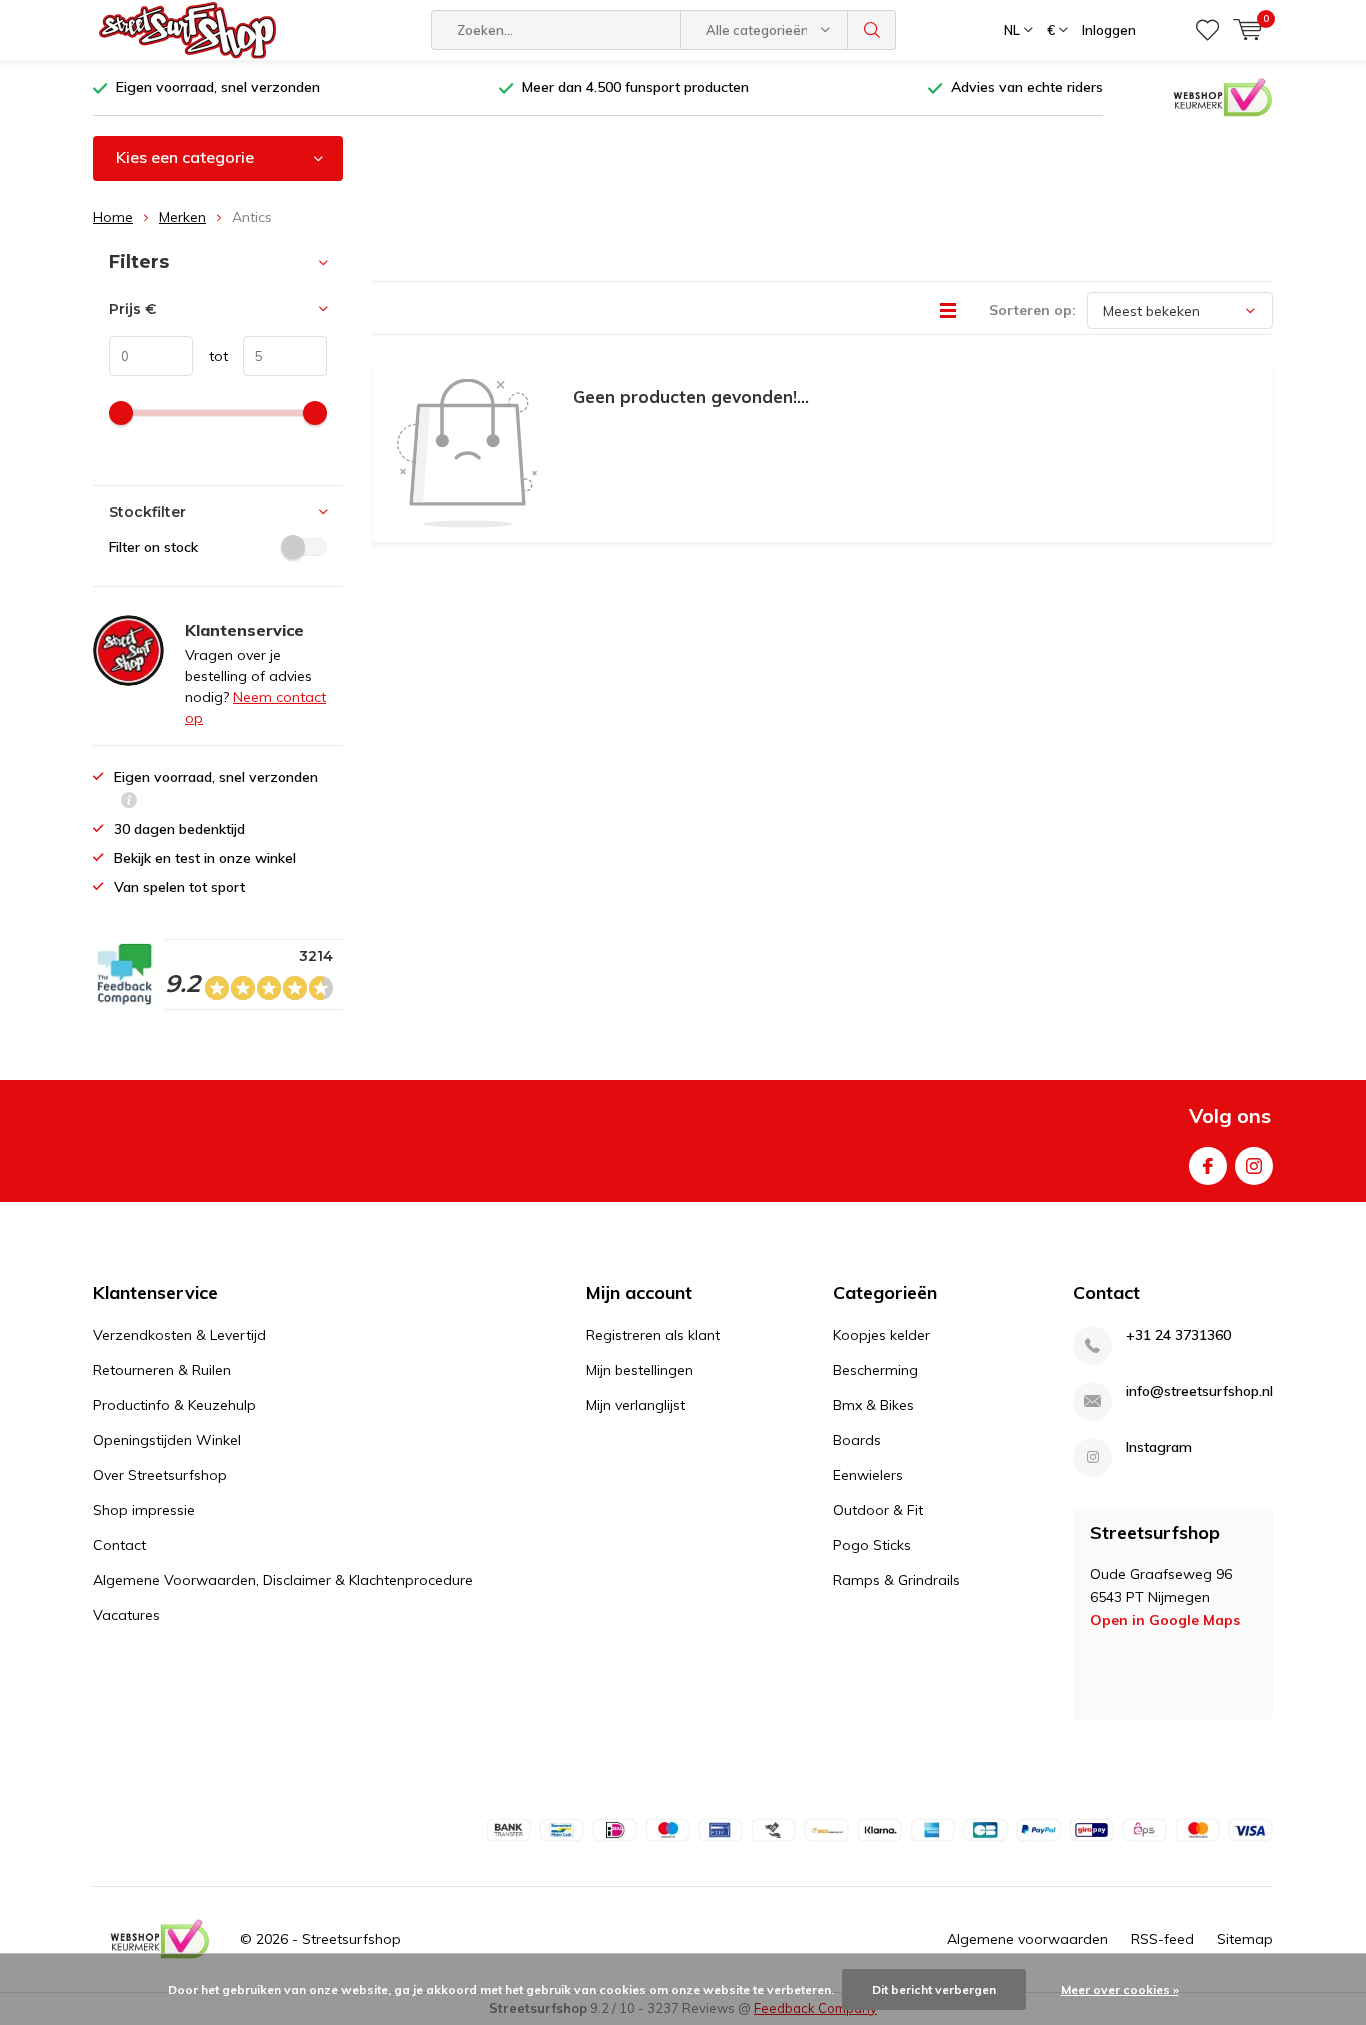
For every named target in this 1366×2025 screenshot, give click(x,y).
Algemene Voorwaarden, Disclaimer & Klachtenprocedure (283, 1580)
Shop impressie (144, 1510)
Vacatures (126, 1615)
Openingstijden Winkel (167, 1440)
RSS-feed (1162, 1939)
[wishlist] (1207, 30)
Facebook (1208, 1166)
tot (210, 356)
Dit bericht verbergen (934, 1989)
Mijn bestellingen (639, 1370)
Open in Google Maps (1165, 1620)
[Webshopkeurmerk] (1223, 96)
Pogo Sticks (872, 1545)
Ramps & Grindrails (896, 1580)
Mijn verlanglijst (635, 1405)
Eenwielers (868, 1475)
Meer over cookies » (1120, 1989)
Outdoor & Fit (878, 1510)
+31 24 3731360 (1178, 1335)
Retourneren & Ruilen (162, 1370)
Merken (182, 217)
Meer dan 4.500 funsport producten (635, 87)
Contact (119, 1545)
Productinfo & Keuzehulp (174, 1405)
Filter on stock (153, 547)
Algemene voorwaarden (1027, 1939)
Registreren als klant (653, 1335)
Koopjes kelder (881, 1335)
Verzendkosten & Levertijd (179, 1335)
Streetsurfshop (351, 1939)
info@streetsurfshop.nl (1199, 1391)
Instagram (1254, 1166)
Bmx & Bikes (873, 1405)
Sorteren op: (1032, 310)
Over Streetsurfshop (160, 1475)
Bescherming (875, 1370)
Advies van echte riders (1027, 87)
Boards (857, 1440)
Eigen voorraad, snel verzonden (218, 87)
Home (113, 217)
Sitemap (1245, 1939)
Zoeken (872, 30)
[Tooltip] (129, 802)
